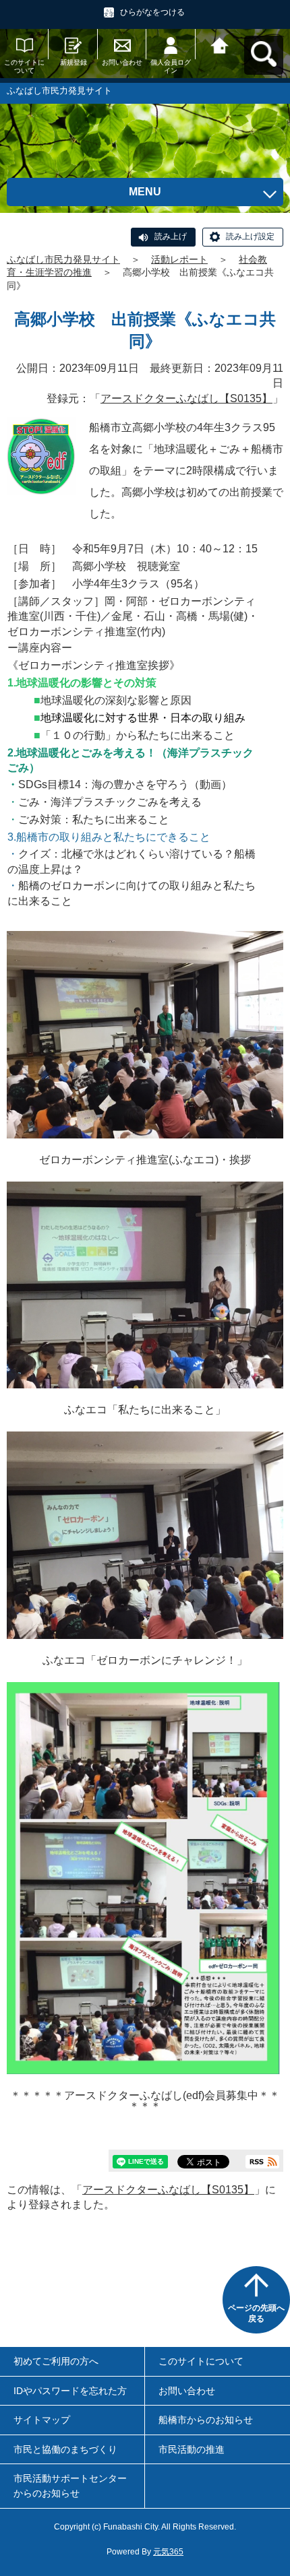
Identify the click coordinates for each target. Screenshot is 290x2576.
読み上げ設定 (250, 236)
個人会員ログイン (171, 66)
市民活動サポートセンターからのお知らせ (70, 2486)
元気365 (168, 2552)
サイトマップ (42, 2420)
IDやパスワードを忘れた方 (70, 2391)
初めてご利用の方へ (56, 2361)
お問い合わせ (122, 62)
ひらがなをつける (152, 12)
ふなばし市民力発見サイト (63, 259)
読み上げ (171, 236)
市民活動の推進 (192, 2449)
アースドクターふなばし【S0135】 (186, 398)
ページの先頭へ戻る (256, 2313)
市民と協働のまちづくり (65, 2449)
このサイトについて (24, 66)
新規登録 (74, 62)
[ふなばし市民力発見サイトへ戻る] (220, 44)
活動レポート (179, 259)
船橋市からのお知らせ (206, 2420)
